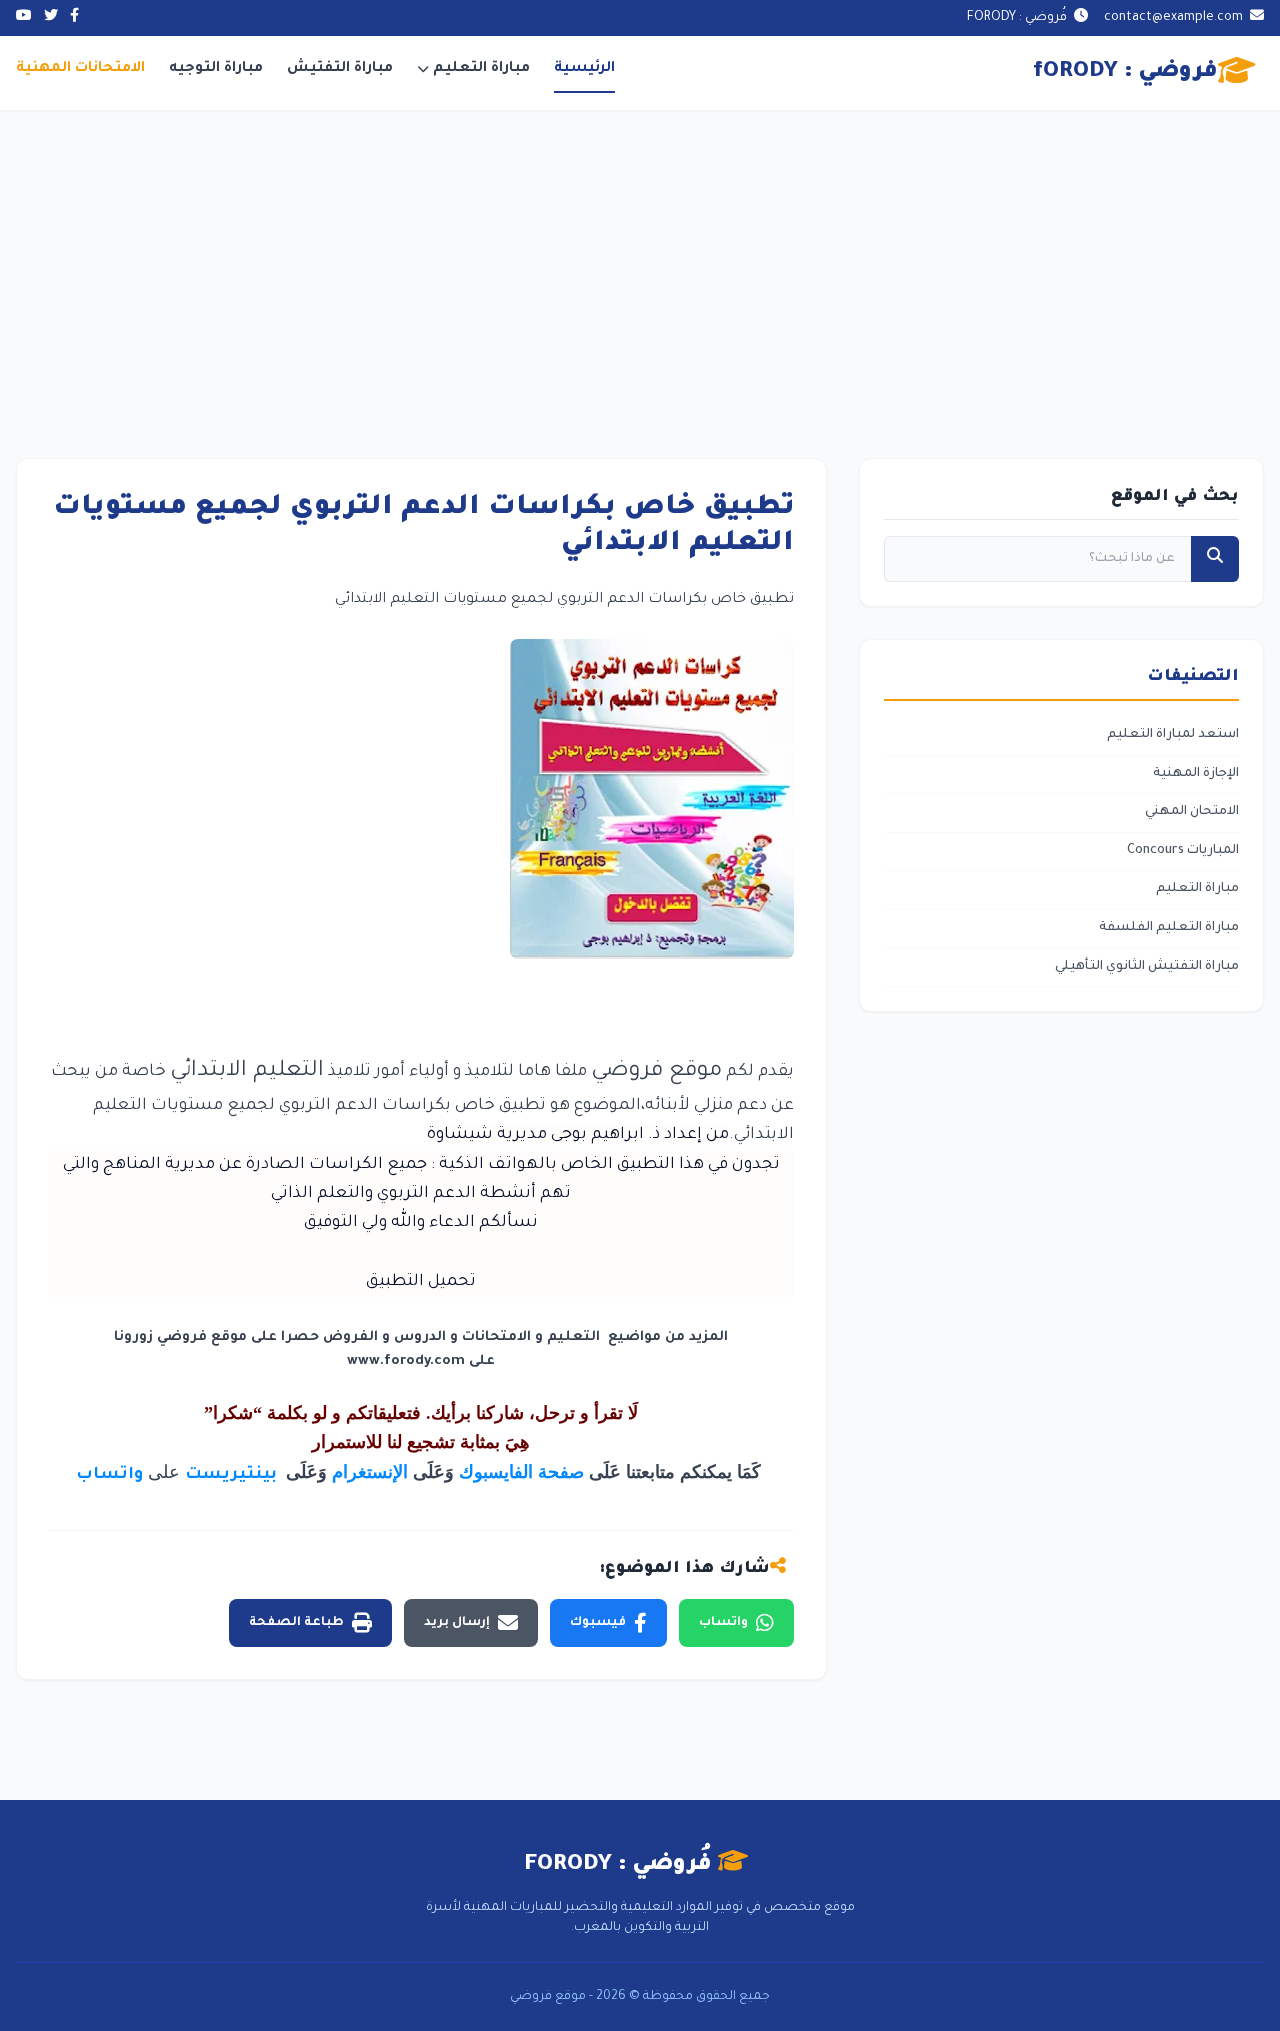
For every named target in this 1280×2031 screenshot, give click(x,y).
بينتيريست (233, 1475)
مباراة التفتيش (340, 69)
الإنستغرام (370, 1472)
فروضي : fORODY (1125, 73)
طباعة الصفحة (296, 1623)
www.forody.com (406, 1361)
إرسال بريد (457, 1623)
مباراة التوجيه (216, 69)
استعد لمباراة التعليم (1173, 735)
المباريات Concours (1183, 851)
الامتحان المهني (1192, 812)
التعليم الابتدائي (247, 1072)
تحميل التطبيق (421, 1282)
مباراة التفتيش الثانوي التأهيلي (1147, 967)
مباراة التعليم (481, 69)
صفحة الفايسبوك (521, 1472)
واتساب (109, 1475)
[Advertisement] (640, 260)
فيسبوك (598, 1623)
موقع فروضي (656, 1072)
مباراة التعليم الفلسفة (1169, 928)
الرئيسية (584, 69)
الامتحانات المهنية (80, 69)
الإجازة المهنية (1196, 774)
